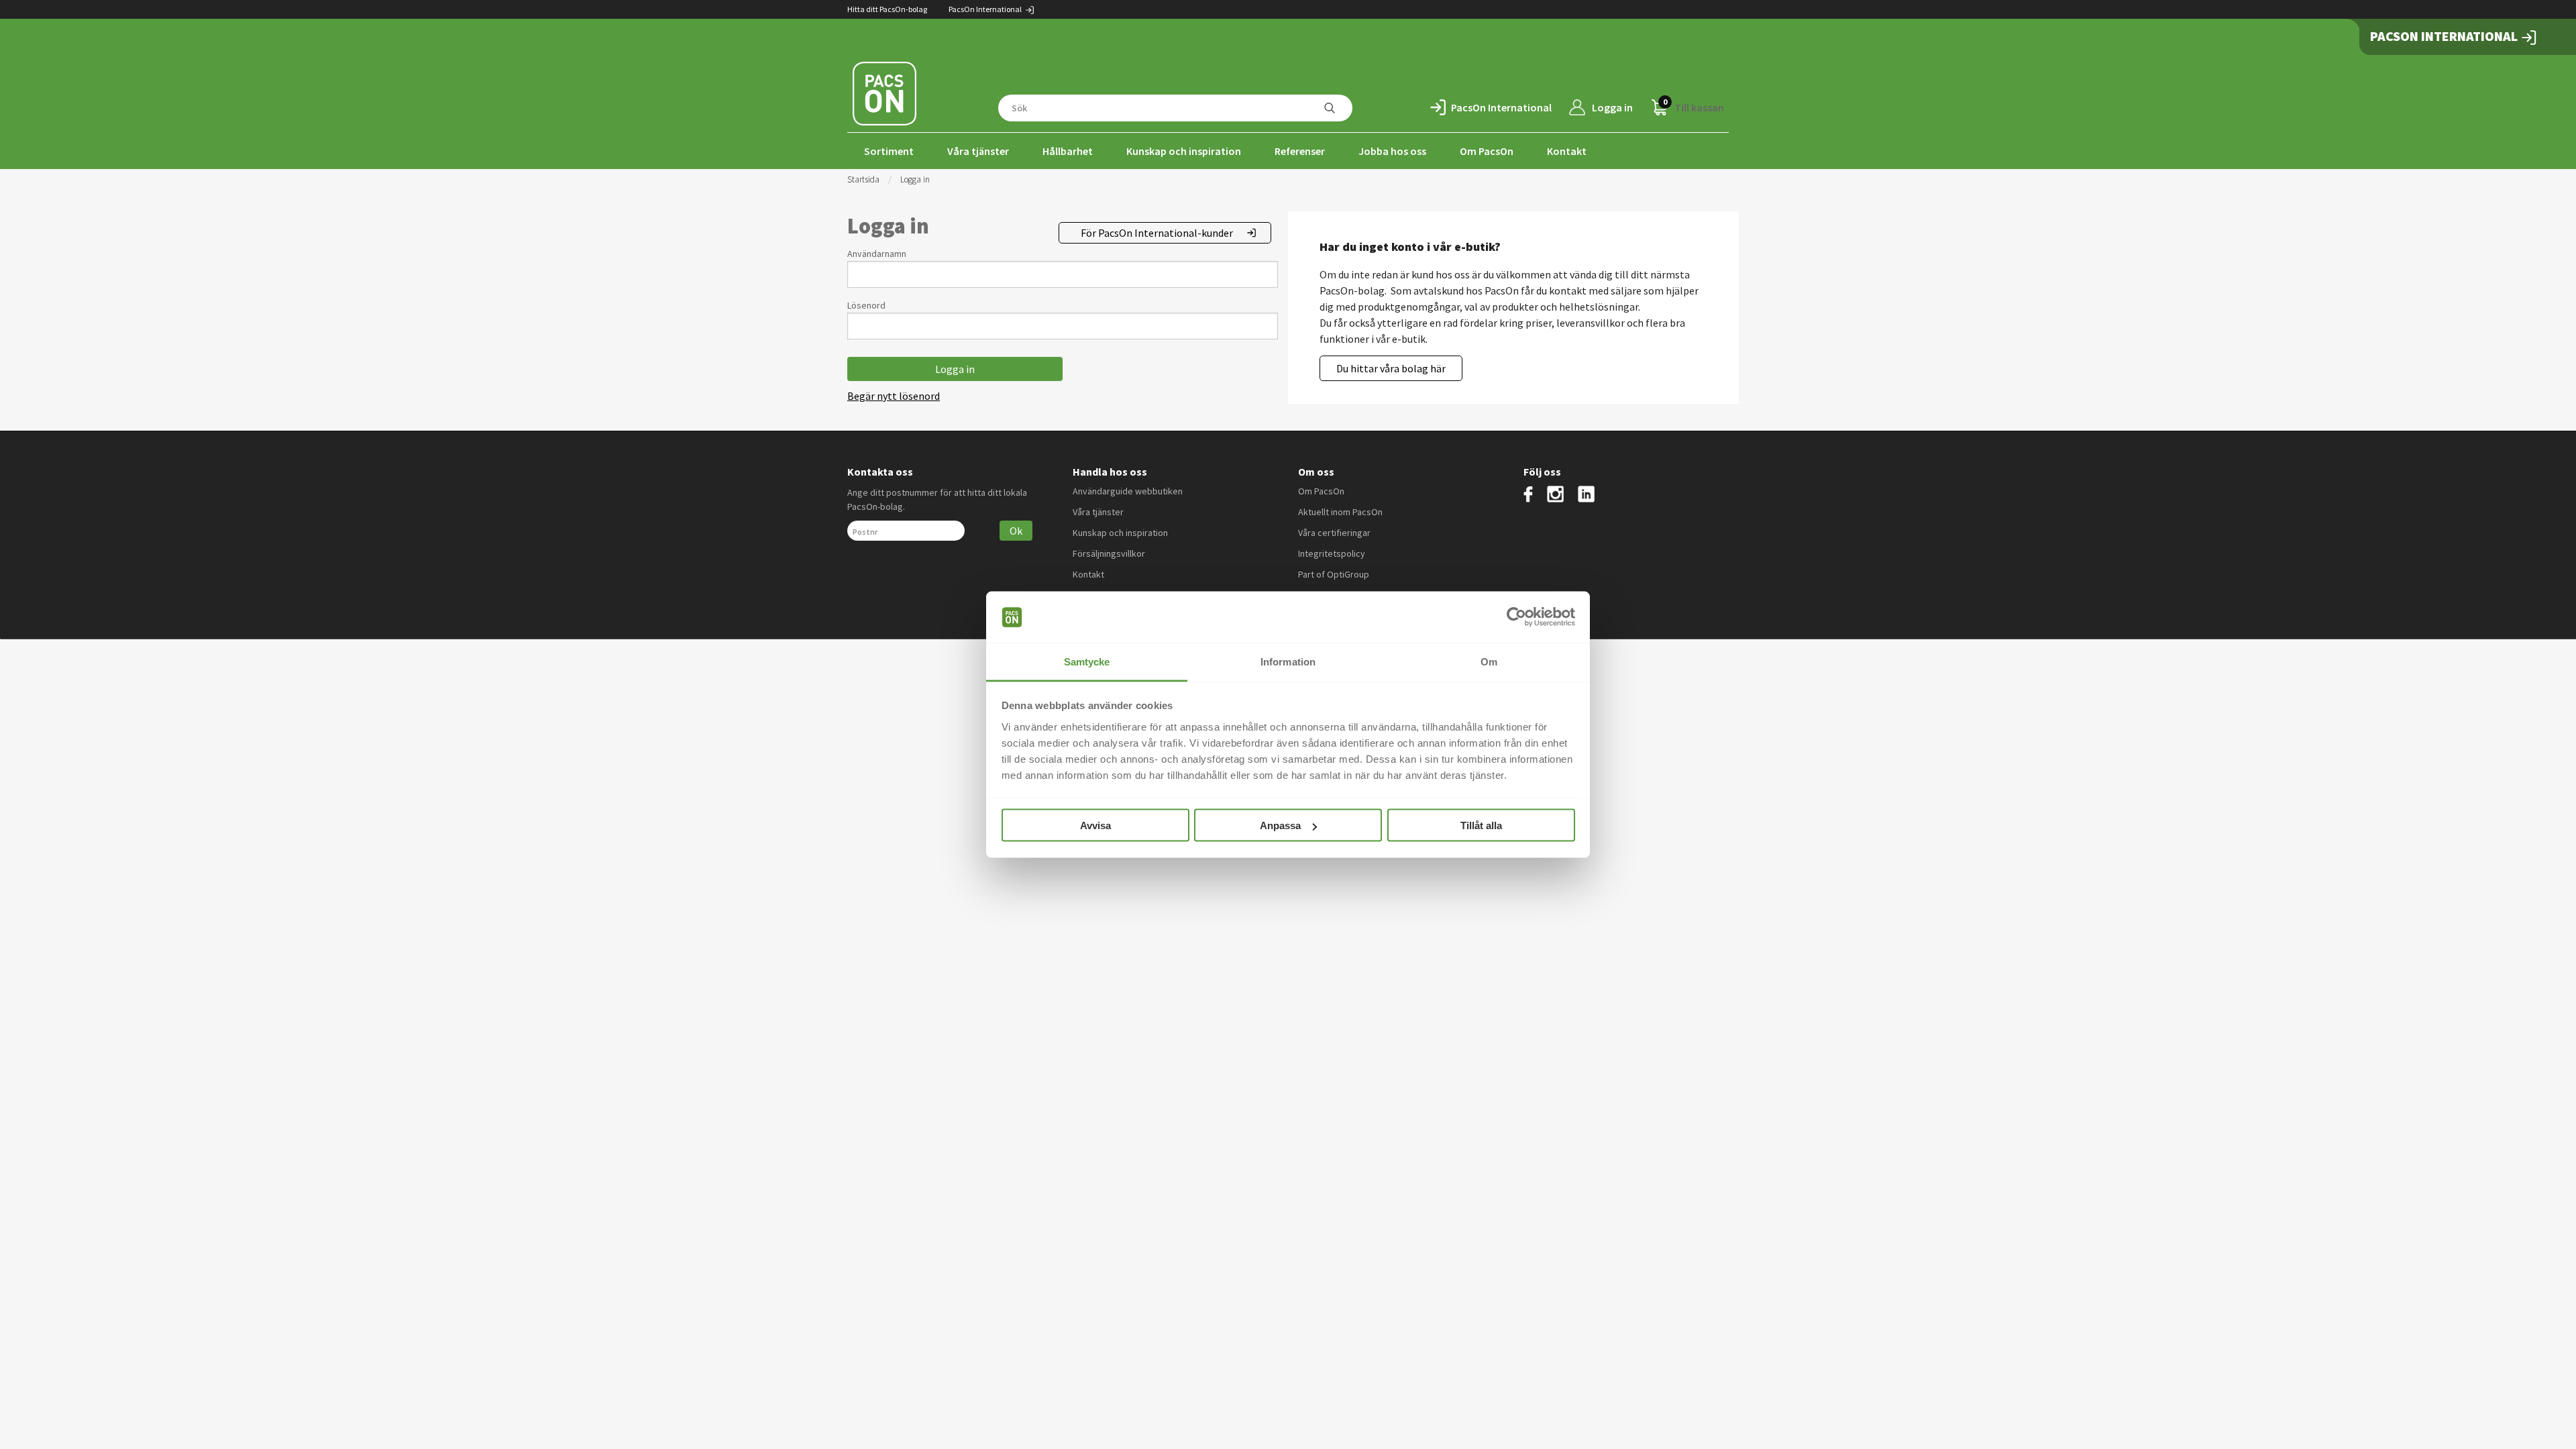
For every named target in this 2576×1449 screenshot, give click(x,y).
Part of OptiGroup (1334, 574)
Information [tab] (1288, 661)
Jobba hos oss (1392, 151)
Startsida (863, 179)
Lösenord (866, 305)
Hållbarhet (1068, 151)
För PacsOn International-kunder (1157, 233)
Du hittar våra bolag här (1391, 368)
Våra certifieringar (1334, 533)
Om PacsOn (1487, 151)
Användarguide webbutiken (1128, 491)
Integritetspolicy (1332, 553)
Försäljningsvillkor (1109, 553)
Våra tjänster (978, 151)
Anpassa (1280, 825)
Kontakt (1567, 151)
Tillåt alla (1481, 825)
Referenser (1300, 151)
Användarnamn (877, 254)
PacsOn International (986, 9)
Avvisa (1095, 825)
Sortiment (889, 151)
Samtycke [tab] (1087, 661)
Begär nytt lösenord (894, 396)
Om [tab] (1489, 661)
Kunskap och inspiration (1184, 151)
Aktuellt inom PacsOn (1340, 512)
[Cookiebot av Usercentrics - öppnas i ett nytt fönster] (1516, 617)
